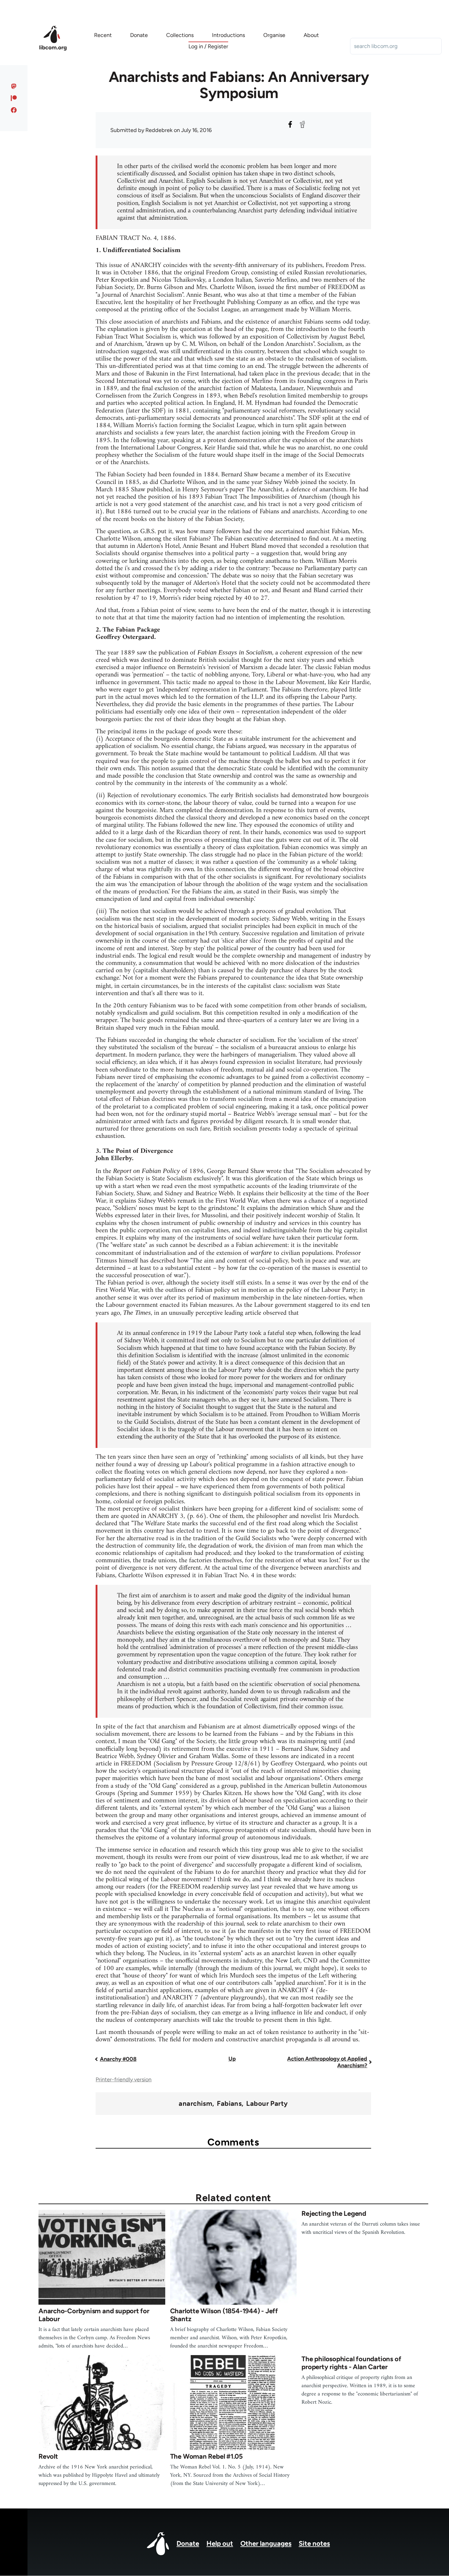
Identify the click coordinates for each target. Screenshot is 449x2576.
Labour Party (267, 2104)
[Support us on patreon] (14, 98)
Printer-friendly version (124, 2079)
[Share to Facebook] (290, 124)
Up (232, 2059)
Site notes (314, 2543)
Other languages (266, 2543)
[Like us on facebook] (14, 110)
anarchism (195, 2104)
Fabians (229, 2104)
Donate (188, 2543)
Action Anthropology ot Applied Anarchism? (327, 2062)
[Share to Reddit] (302, 124)
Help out (220, 2543)
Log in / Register (208, 46)
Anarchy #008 (118, 2059)
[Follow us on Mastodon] (14, 86)
